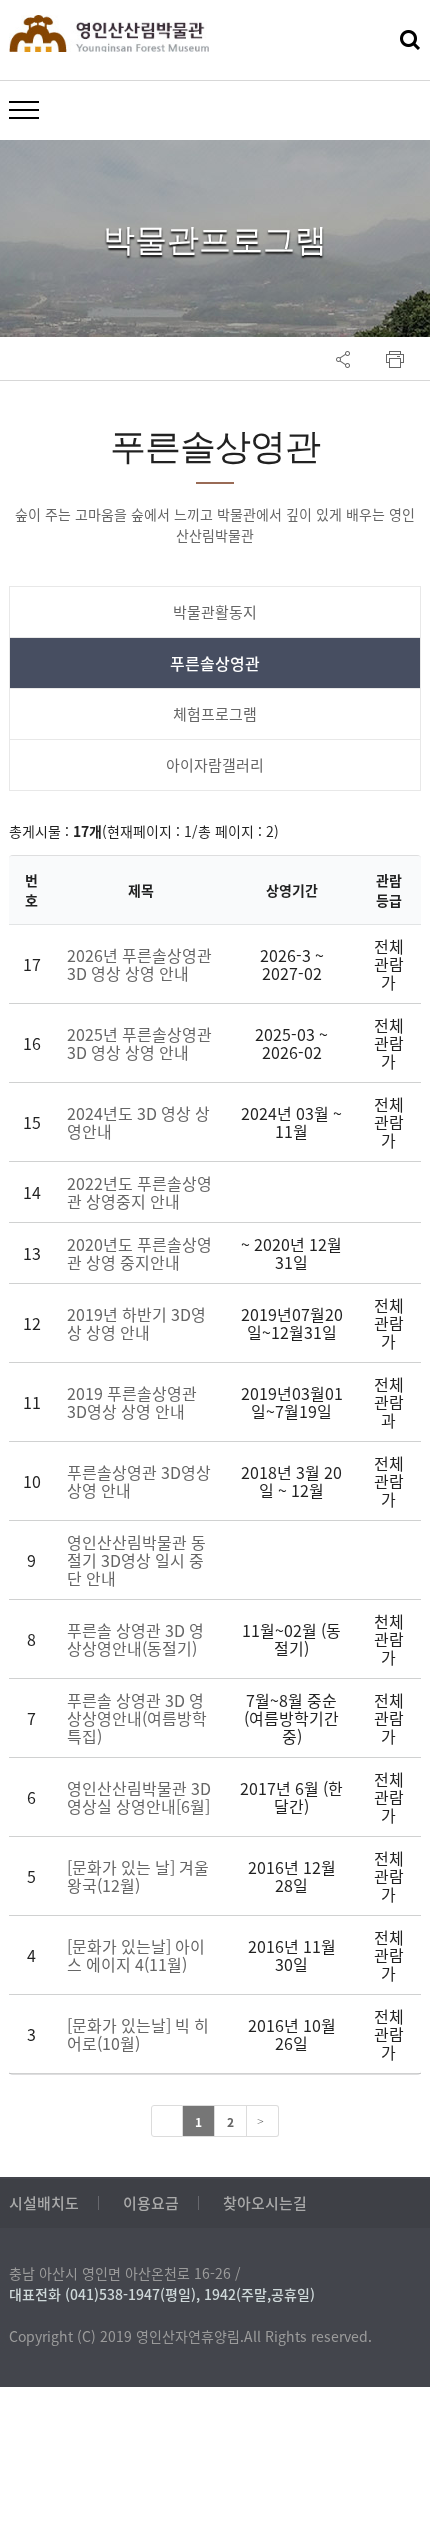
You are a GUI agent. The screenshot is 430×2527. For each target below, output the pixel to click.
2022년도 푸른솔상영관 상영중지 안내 (139, 1192)
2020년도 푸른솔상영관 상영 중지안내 (139, 1253)
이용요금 (151, 2203)
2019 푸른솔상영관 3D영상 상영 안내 (132, 1402)
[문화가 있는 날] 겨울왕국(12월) (138, 1876)
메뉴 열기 (23, 109)
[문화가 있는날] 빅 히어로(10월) (138, 2034)
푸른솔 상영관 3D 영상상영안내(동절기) (135, 1639)
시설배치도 (44, 2203)
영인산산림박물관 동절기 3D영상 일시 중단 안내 (136, 1560)
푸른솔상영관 (215, 663)
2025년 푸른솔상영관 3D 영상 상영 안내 (139, 1043)
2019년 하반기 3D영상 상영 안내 (136, 1323)
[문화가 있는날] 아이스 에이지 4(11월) (136, 1955)
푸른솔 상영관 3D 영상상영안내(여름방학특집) (137, 1718)
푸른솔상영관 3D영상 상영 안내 (139, 1481)
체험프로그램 (215, 714)
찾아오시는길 (265, 2203)
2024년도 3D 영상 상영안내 (138, 1122)
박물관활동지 (215, 612)
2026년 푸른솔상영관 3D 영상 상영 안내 (139, 964)
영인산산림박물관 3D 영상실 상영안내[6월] (139, 1797)
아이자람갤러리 (215, 765)
